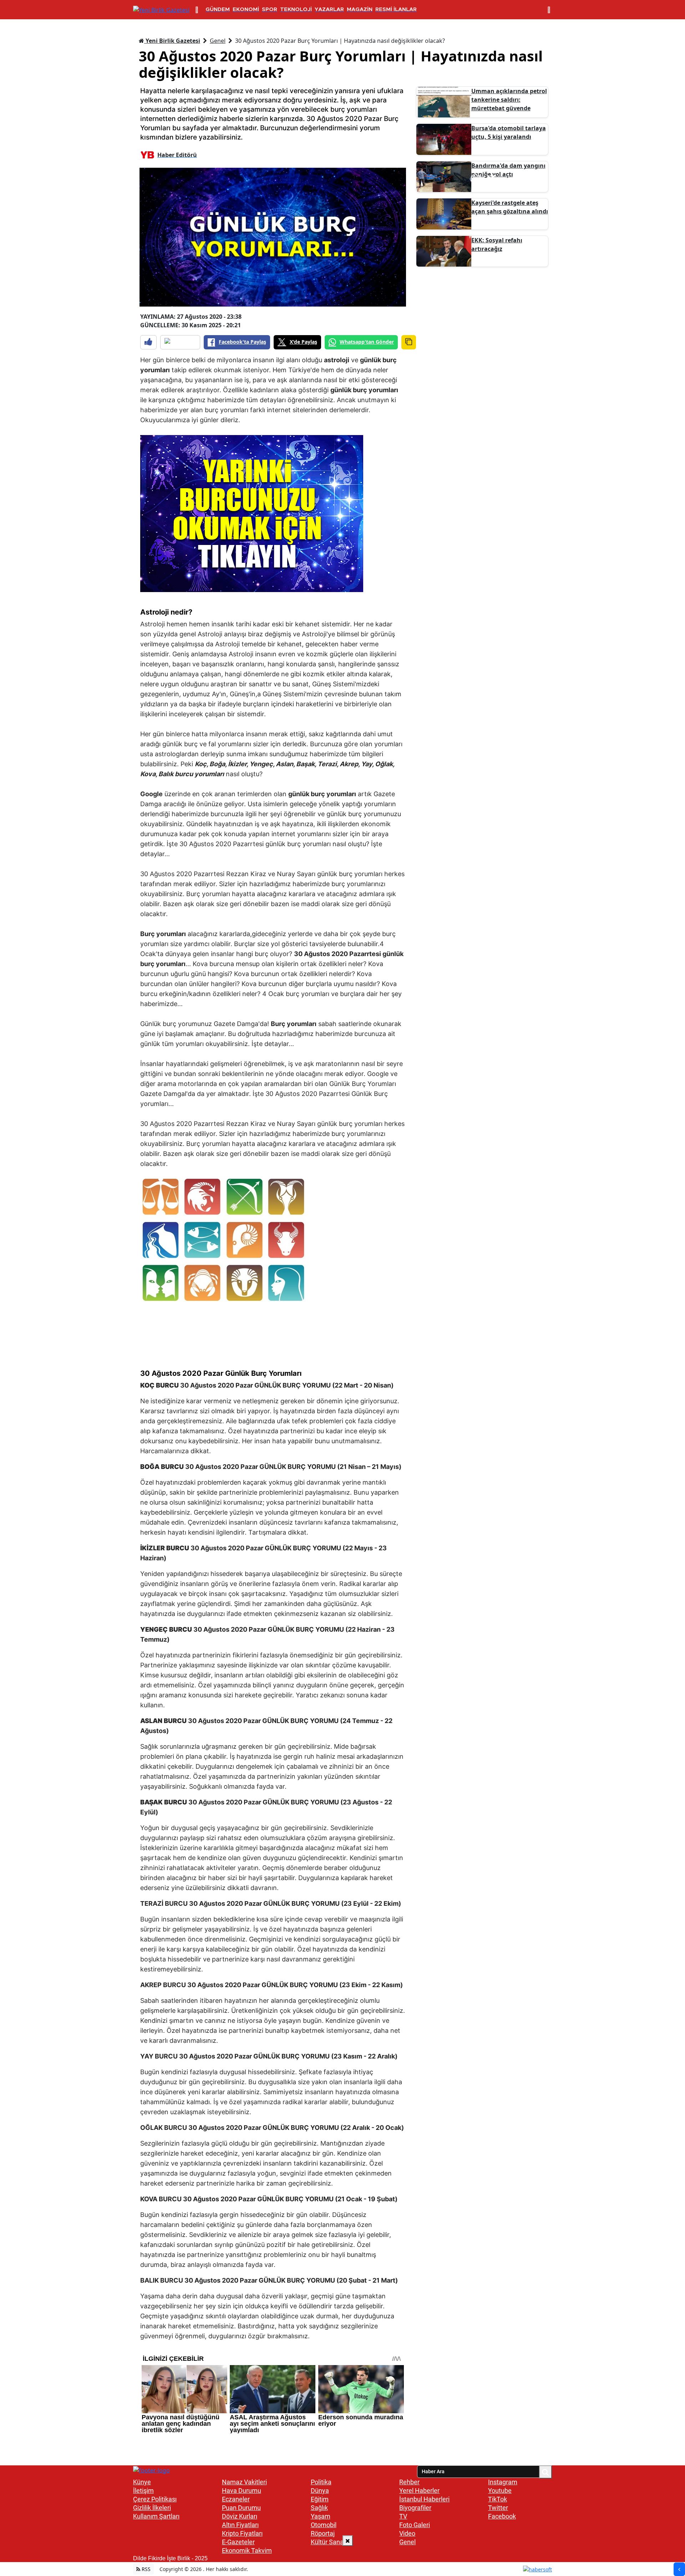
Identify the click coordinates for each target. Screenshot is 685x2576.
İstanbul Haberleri (424, 2499)
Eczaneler (236, 2499)
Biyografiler (415, 2508)
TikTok (498, 2499)
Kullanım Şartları (156, 2516)
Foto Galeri (415, 2525)
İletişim (143, 2491)
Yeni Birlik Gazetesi (172, 41)
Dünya (320, 2491)
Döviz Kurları (240, 2516)
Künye (142, 2482)
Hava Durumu (242, 2491)
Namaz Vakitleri (244, 2482)
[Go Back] (679, 2569)
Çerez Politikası (155, 2499)
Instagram (503, 2482)
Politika (321, 2482)
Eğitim (320, 2499)
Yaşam (321, 2516)
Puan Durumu (241, 2508)
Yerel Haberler (419, 2491)
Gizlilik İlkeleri (152, 2508)
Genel (218, 41)
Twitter (498, 2508)
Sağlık (319, 2508)
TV (403, 2516)
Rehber (409, 2482)
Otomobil (324, 2525)
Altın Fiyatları (240, 2525)
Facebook (502, 2516)
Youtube (500, 2491)
